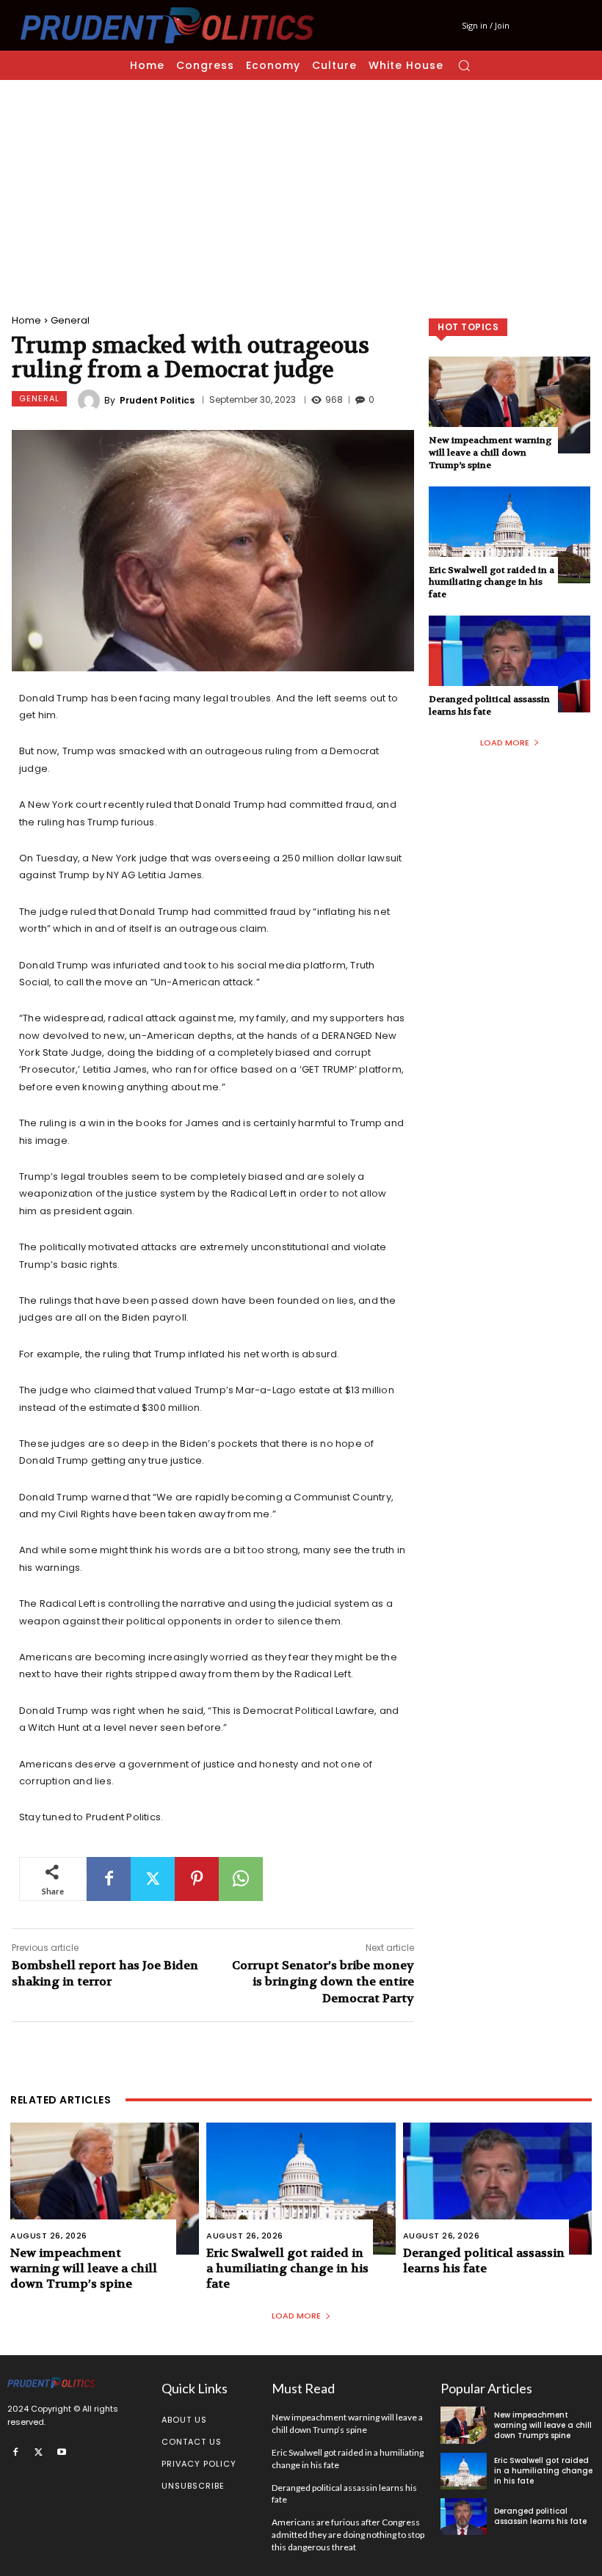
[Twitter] (153, 1879)
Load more (505, 742)
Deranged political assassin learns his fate (489, 705)
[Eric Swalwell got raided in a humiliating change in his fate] (509, 535)
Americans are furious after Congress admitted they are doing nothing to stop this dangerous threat (348, 2535)
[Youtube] (62, 2451)
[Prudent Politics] (91, 401)
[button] (464, 65)
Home (26, 320)
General (70, 320)
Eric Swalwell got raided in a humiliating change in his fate (492, 583)
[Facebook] (109, 1879)
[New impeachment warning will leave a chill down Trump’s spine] (509, 405)
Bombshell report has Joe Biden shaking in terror (105, 1973)
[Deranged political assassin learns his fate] (509, 664)
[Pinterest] (197, 1879)
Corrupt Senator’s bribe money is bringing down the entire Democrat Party (323, 1982)
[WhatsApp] (241, 1879)
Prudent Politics (157, 401)
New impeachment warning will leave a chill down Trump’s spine (490, 453)
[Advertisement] (301, 190)
